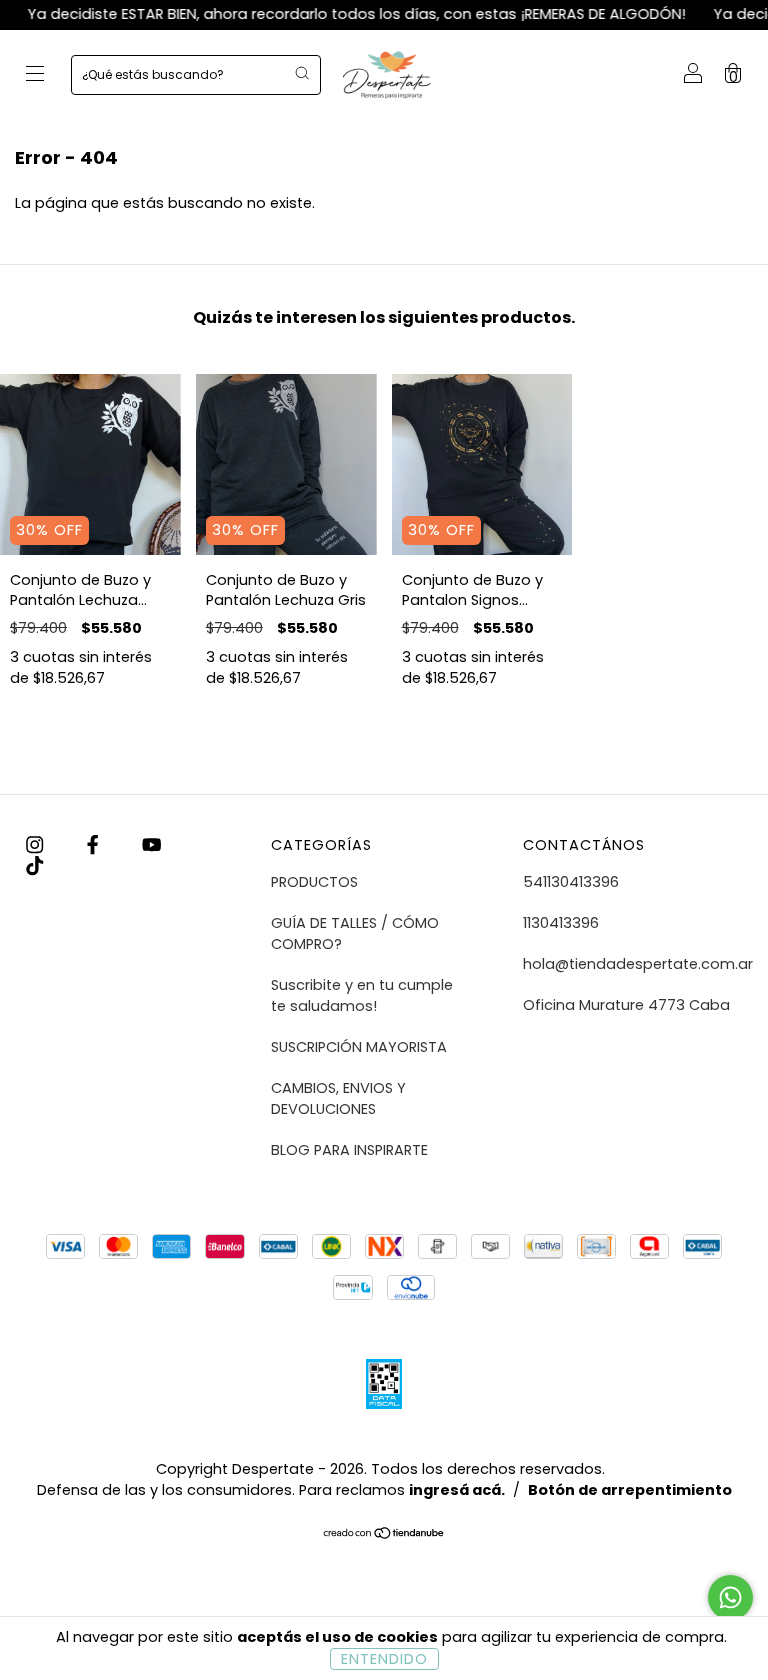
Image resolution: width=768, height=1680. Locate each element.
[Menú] (35, 76)
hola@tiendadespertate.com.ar (638, 964)
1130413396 (561, 923)
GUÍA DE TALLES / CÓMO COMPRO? (355, 933)
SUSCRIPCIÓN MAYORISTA (359, 1047)
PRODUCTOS (314, 882)
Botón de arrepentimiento (630, 1490)
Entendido (384, 1659)
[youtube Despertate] (151, 845)
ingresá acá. (457, 1490)
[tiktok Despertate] (34, 866)
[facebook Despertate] (94, 845)
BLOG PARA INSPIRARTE (349, 1150)
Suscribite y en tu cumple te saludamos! (362, 995)
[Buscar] (302, 73)
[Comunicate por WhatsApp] (730, 1597)
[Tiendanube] (384, 1535)
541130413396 (571, 882)
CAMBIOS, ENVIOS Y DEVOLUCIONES (338, 1098)
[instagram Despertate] (36, 845)
